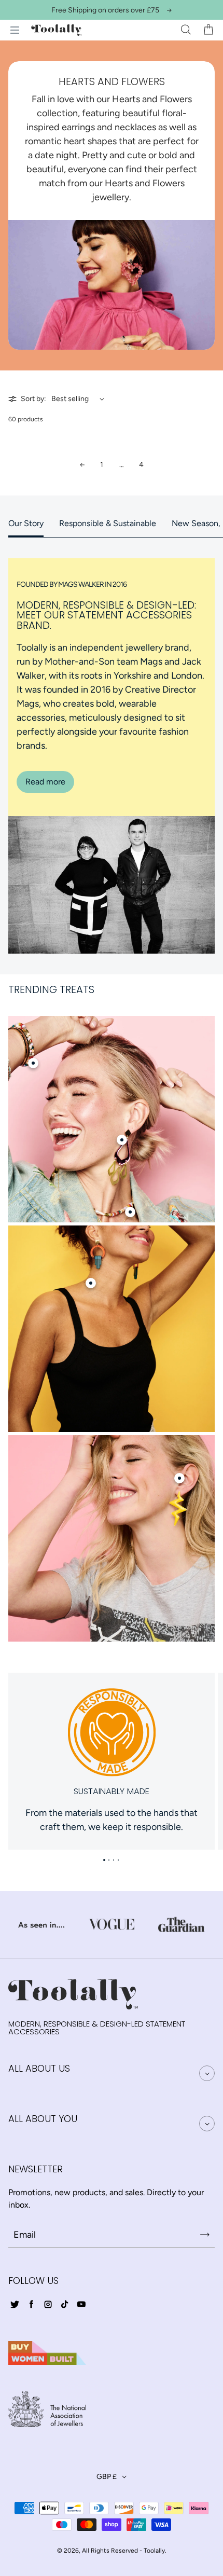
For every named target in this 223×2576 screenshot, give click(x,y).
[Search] (186, 30)
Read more (45, 782)
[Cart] (208, 30)
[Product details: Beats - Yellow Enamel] (179, 1478)
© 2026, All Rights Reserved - (100, 2551)
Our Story (26, 523)
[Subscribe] (205, 2235)
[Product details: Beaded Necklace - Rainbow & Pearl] (130, 1212)
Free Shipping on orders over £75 (105, 10)
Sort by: (33, 399)
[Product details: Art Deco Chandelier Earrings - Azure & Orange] (91, 1283)
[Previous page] (82, 465)
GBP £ (107, 2477)
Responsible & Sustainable (108, 523)
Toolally (154, 2551)
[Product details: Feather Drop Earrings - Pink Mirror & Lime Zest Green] (122, 1140)
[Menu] (15, 30)
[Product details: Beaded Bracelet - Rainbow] (33, 1063)
